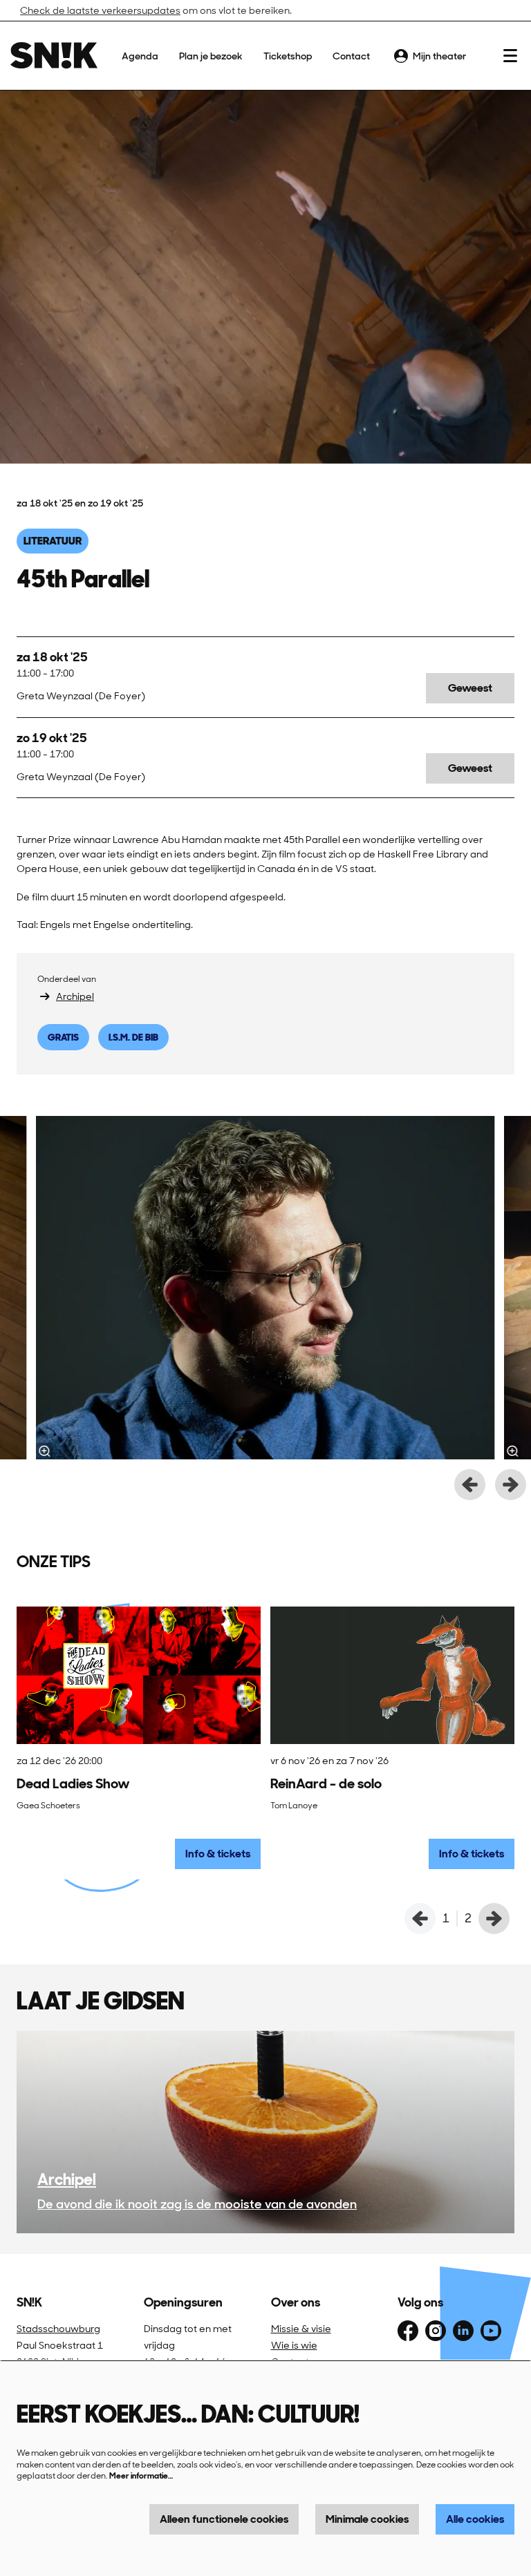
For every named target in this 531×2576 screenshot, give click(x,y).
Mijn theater (439, 56)
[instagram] (436, 2331)
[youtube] (491, 2331)
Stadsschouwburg (58, 2329)
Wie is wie (294, 2345)
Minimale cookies (367, 2519)
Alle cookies (475, 2519)
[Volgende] (511, 1485)
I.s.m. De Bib (133, 1037)
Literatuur (53, 541)
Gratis (63, 1037)
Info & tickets (218, 1854)
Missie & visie (301, 2329)
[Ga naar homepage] (54, 56)
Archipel (75, 996)
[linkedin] (463, 2331)
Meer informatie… (141, 2476)
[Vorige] (470, 1485)
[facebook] (408, 2331)
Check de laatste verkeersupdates (100, 10)
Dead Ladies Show (73, 1783)
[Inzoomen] (45, 1451)
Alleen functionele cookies (224, 2519)
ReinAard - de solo (326, 1783)
